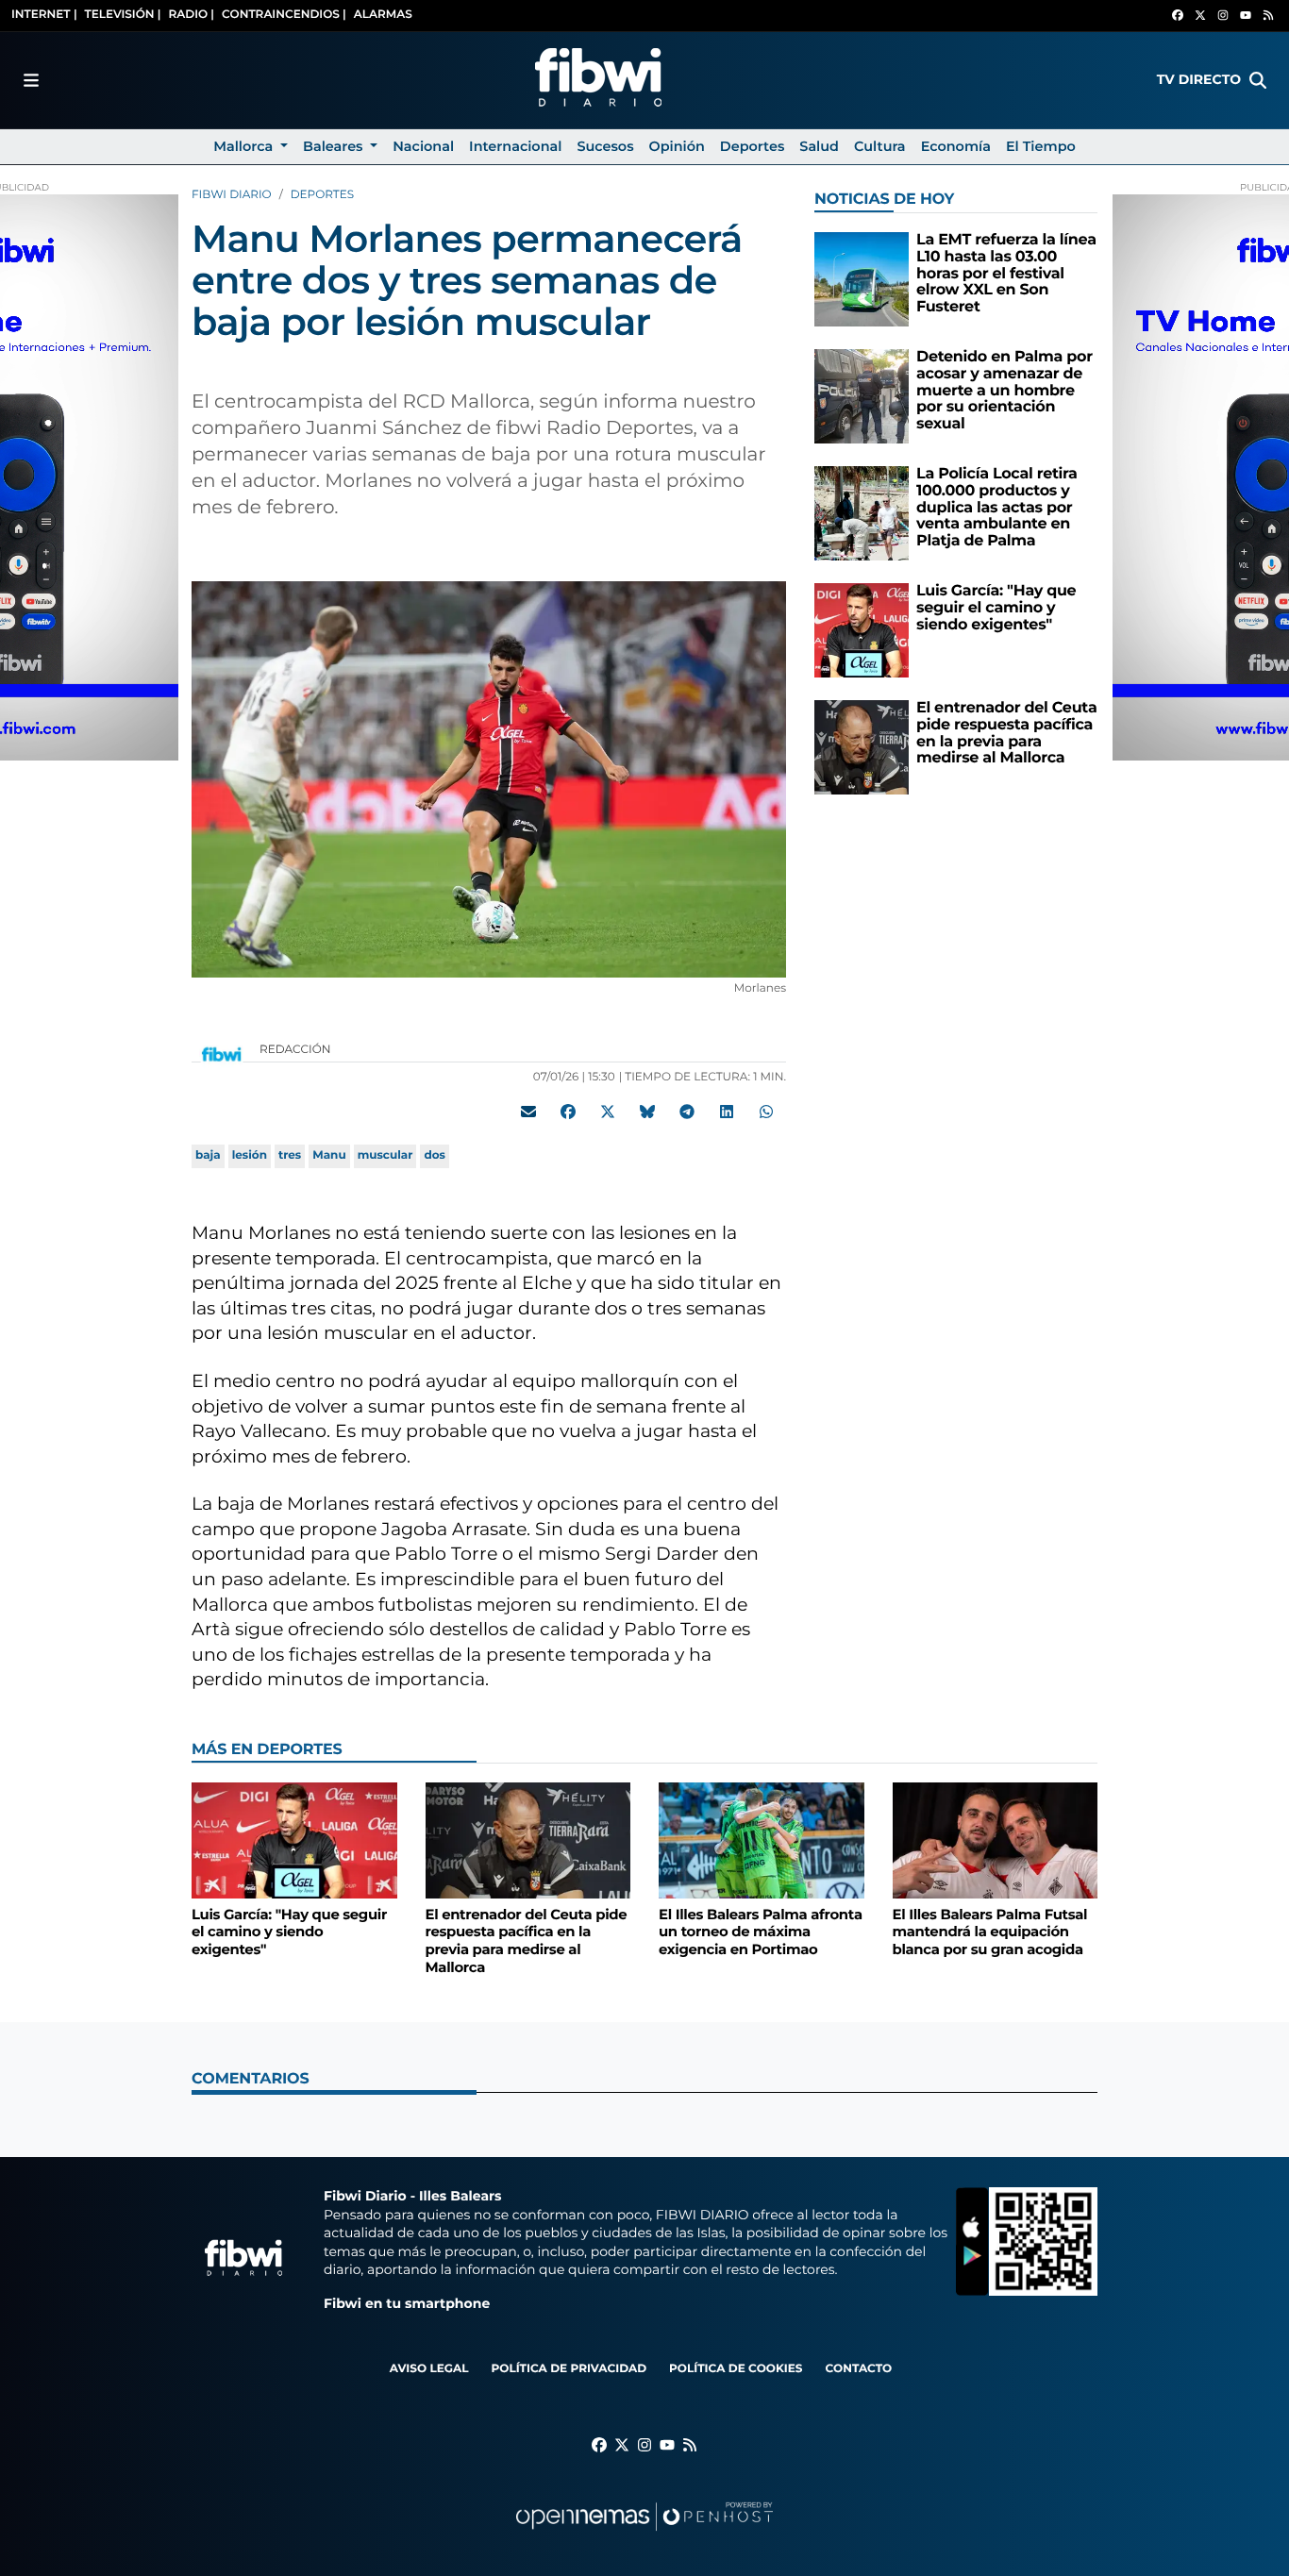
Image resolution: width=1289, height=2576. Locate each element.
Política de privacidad (569, 2369)
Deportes (322, 195)
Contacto (858, 2369)
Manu (329, 1155)
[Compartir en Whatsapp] (766, 1112)
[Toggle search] (1258, 80)
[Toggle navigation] (31, 80)
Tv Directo (1199, 79)
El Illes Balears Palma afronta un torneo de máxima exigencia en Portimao (761, 1932)
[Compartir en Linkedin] (727, 1112)
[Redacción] (222, 1054)
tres (290, 1155)
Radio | (191, 15)
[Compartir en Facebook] (568, 1112)
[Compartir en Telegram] (687, 1112)
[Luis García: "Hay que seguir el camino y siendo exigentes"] (862, 630)
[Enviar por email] (528, 1112)
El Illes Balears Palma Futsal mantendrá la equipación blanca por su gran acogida (990, 1932)
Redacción (297, 1050)
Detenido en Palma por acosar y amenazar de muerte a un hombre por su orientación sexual (1004, 390)
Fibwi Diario (232, 195)
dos (435, 1155)
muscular (385, 1155)
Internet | (44, 15)
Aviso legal (429, 2369)
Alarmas (383, 15)
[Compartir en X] (608, 1112)
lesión (250, 1155)
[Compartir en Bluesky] (647, 1112)
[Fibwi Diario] (598, 80)
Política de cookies (736, 2369)
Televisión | (123, 15)
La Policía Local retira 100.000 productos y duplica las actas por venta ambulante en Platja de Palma (997, 507)
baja (208, 1155)
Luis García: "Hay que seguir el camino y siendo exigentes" (996, 608)
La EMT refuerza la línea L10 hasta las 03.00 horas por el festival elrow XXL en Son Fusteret (1006, 273)
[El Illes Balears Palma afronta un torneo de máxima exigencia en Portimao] (762, 1840)
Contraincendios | (284, 15)
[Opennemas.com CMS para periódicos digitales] (644, 2535)
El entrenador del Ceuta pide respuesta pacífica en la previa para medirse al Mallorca (1007, 733)
